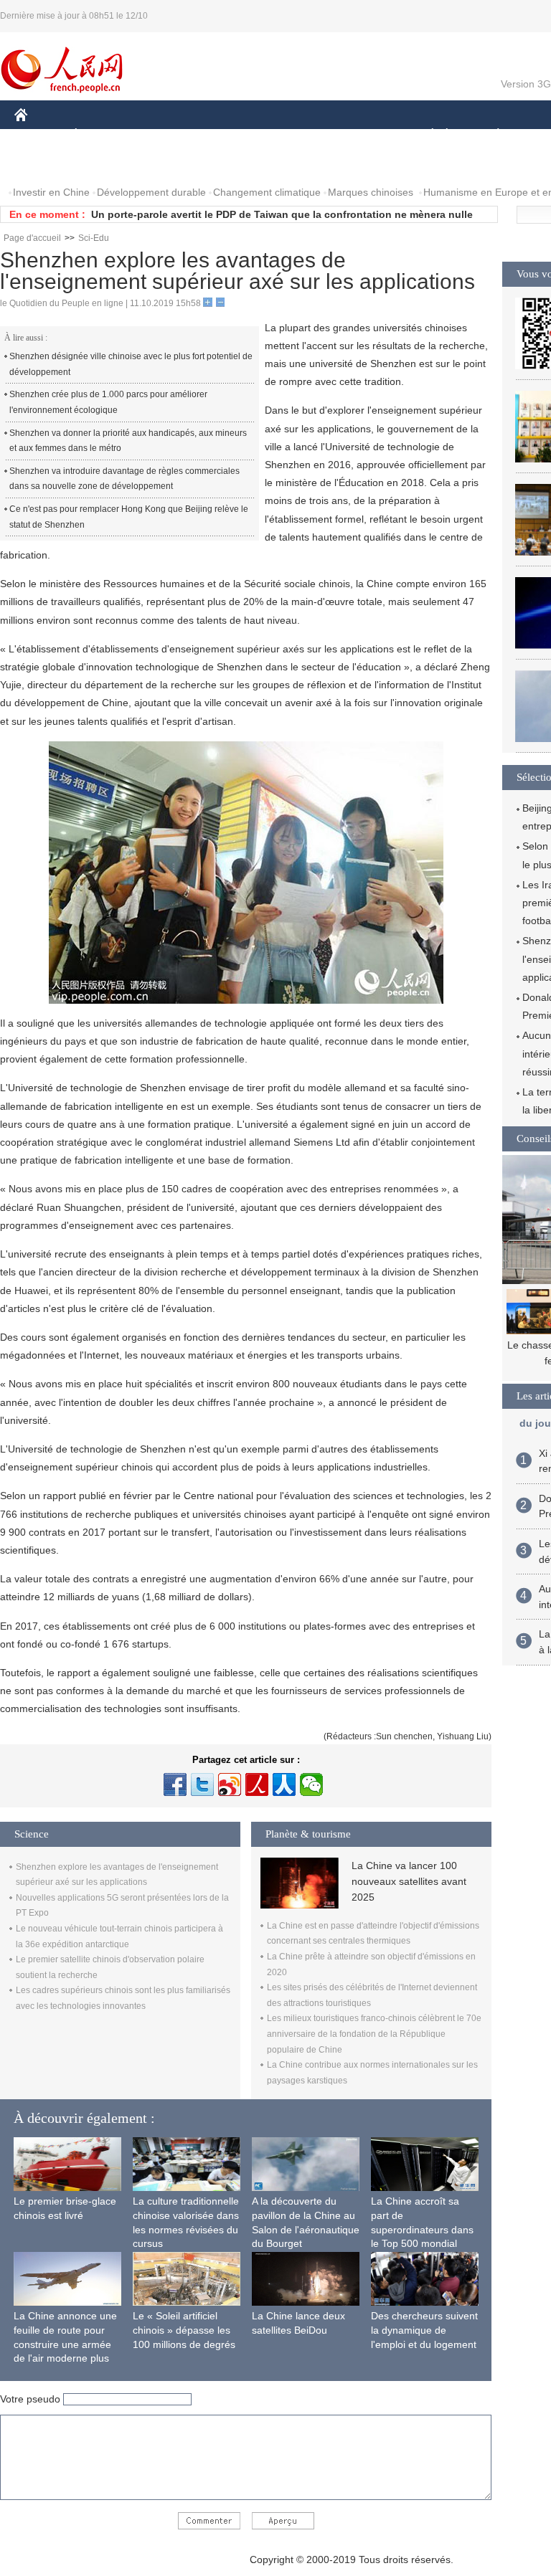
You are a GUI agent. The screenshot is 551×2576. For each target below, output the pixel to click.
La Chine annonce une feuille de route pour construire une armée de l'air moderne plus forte (65, 2344)
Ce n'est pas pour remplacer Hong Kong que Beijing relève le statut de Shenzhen (129, 517)
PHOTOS (107, 164)
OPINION (46, 164)
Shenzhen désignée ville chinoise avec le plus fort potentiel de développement (131, 364)
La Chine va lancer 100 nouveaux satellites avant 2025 (409, 1882)
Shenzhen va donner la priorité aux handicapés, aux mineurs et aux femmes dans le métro (128, 441)
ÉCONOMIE (103, 135)
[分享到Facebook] (175, 1784)
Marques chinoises (371, 192)
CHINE (39, 135)
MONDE (169, 135)
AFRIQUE (231, 135)
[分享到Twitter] (202, 1784)
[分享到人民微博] (257, 1784)
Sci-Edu (94, 238)
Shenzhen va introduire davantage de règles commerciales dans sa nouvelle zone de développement (124, 479)
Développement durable (151, 192)
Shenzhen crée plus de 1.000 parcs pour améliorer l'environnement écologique (108, 402)
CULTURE (361, 135)
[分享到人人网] (284, 1784)
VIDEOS (166, 164)
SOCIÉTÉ (426, 135)
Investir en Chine (51, 192)
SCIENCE (295, 135)
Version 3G (526, 84)
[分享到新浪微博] (230, 1784)
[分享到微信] (311, 1784)
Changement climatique (267, 192)
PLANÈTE (490, 135)
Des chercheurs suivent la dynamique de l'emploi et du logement (424, 2330)
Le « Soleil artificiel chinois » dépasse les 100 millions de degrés (184, 2330)
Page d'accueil (32, 238)
